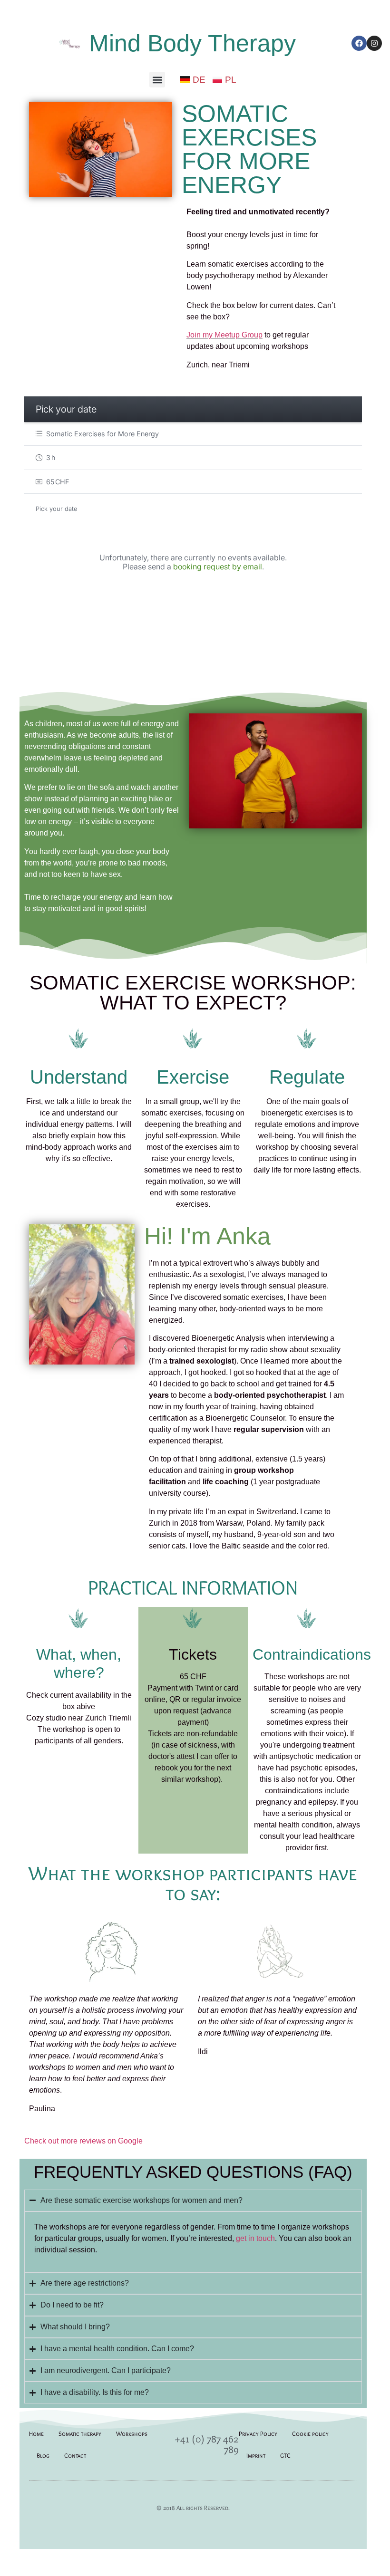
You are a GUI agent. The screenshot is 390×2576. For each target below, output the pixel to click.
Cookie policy (310, 2433)
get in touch (255, 2238)
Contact (75, 2455)
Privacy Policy (258, 2433)
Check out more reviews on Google (83, 2141)
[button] (157, 80)
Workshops (132, 2433)
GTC (285, 2455)
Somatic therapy (80, 2433)
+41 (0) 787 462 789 (207, 2444)
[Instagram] (374, 43)
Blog (43, 2455)
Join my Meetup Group (224, 335)
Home (36, 2433)
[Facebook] (359, 43)
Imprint (256, 2455)
